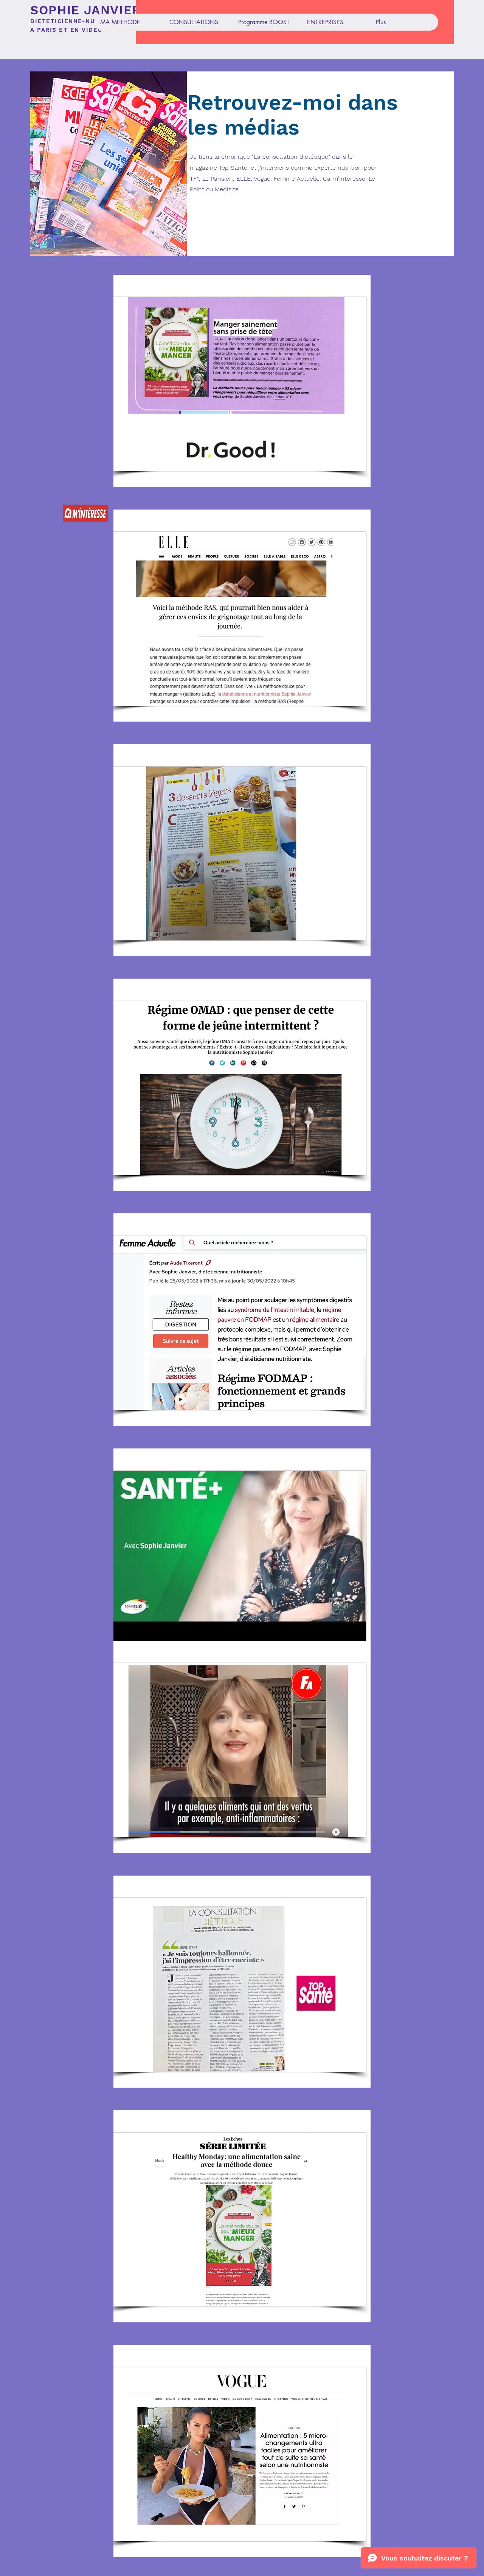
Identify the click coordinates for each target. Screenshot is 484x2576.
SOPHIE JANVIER (86, 10)
